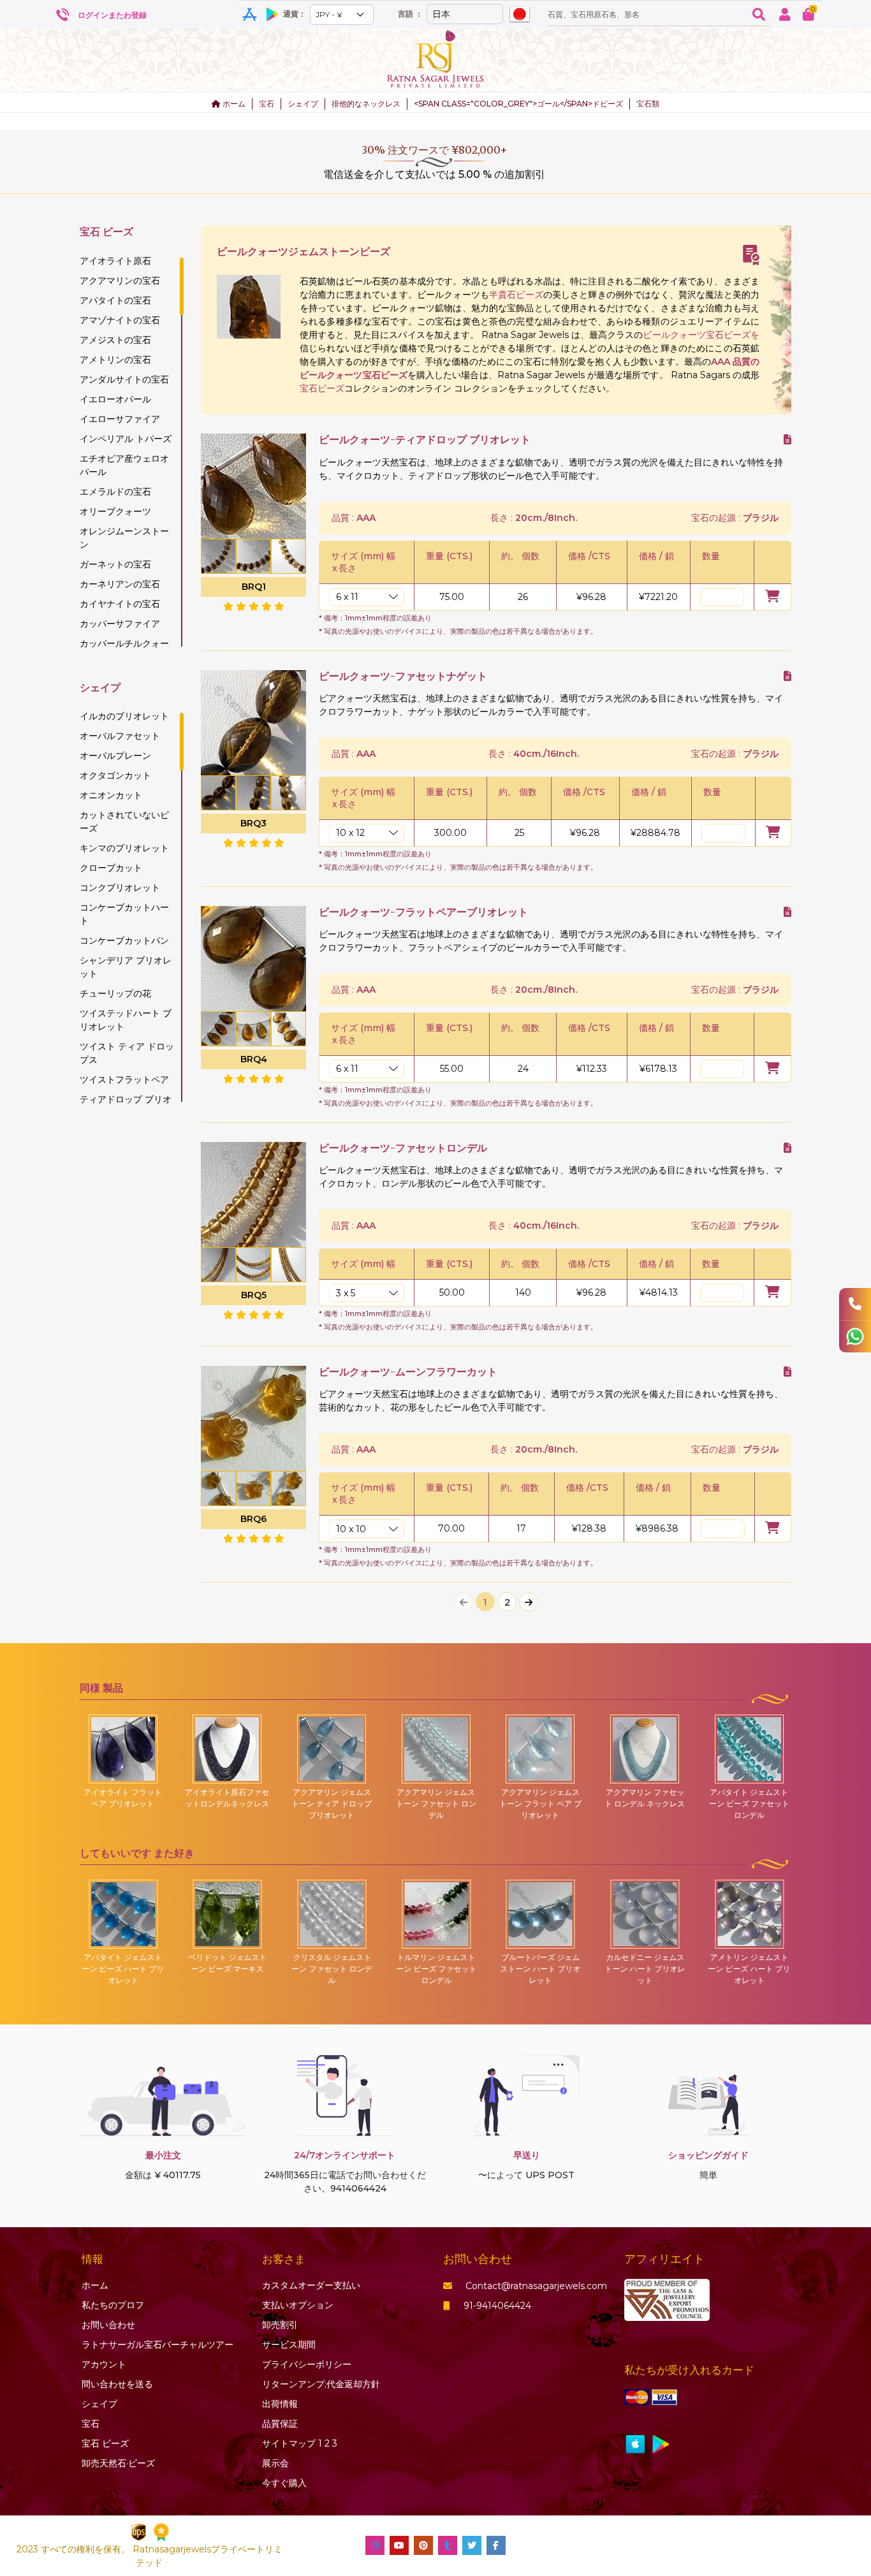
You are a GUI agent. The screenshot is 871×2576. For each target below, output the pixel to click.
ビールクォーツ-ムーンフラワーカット (408, 1372)
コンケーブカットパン (124, 940)
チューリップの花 (115, 993)
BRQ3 (253, 823)
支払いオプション (298, 2305)
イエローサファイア (120, 419)
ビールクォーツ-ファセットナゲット (403, 676)
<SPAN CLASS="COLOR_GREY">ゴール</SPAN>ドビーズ (518, 104)
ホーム (233, 104)
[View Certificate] (751, 255)
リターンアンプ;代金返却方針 (321, 2384)
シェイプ (303, 104)
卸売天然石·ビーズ (118, 2463)
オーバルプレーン (115, 756)
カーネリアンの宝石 (120, 584)
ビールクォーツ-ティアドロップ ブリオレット (425, 440)
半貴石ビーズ (516, 295)
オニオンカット (111, 795)
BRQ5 (254, 1295)
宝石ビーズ (322, 388)
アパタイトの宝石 (115, 300)
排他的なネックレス (366, 104)
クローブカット (111, 868)
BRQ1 (254, 587)
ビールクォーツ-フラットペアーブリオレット (423, 912)
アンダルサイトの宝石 (124, 379)
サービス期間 (289, 2345)
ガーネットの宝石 (115, 564)
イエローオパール (115, 399)
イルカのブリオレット (124, 716)
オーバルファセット (120, 736)
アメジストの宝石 (115, 340)
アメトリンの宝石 (115, 360)
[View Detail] (787, 440)
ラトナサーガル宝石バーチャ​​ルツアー (157, 2345)
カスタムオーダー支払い (311, 2285)
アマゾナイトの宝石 (120, 320)
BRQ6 (253, 1519)
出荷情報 (280, 2404)
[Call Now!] (855, 1304)
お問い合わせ (108, 2325)
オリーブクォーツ (115, 511)
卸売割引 (280, 2325)
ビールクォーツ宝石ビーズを (701, 335)
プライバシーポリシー (307, 2364)
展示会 (275, 2463)
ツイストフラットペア (124, 1079)
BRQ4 (254, 1059)
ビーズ (105, 2443)
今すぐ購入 (284, 2483)
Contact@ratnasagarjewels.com (536, 2286)
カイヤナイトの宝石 (120, 604)
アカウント (104, 2364)
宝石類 (648, 104)
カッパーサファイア (120, 624)
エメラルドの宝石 (115, 492)
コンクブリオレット (120, 888)
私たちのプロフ (113, 2305)
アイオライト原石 (115, 261)
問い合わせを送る (117, 2384)
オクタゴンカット (115, 775)
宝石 (267, 104)
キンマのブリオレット (124, 848)
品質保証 (280, 2424)
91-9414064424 (497, 2306)
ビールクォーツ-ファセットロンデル (403, 1148)
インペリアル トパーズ (126, 439)
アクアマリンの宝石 (120, 281)
